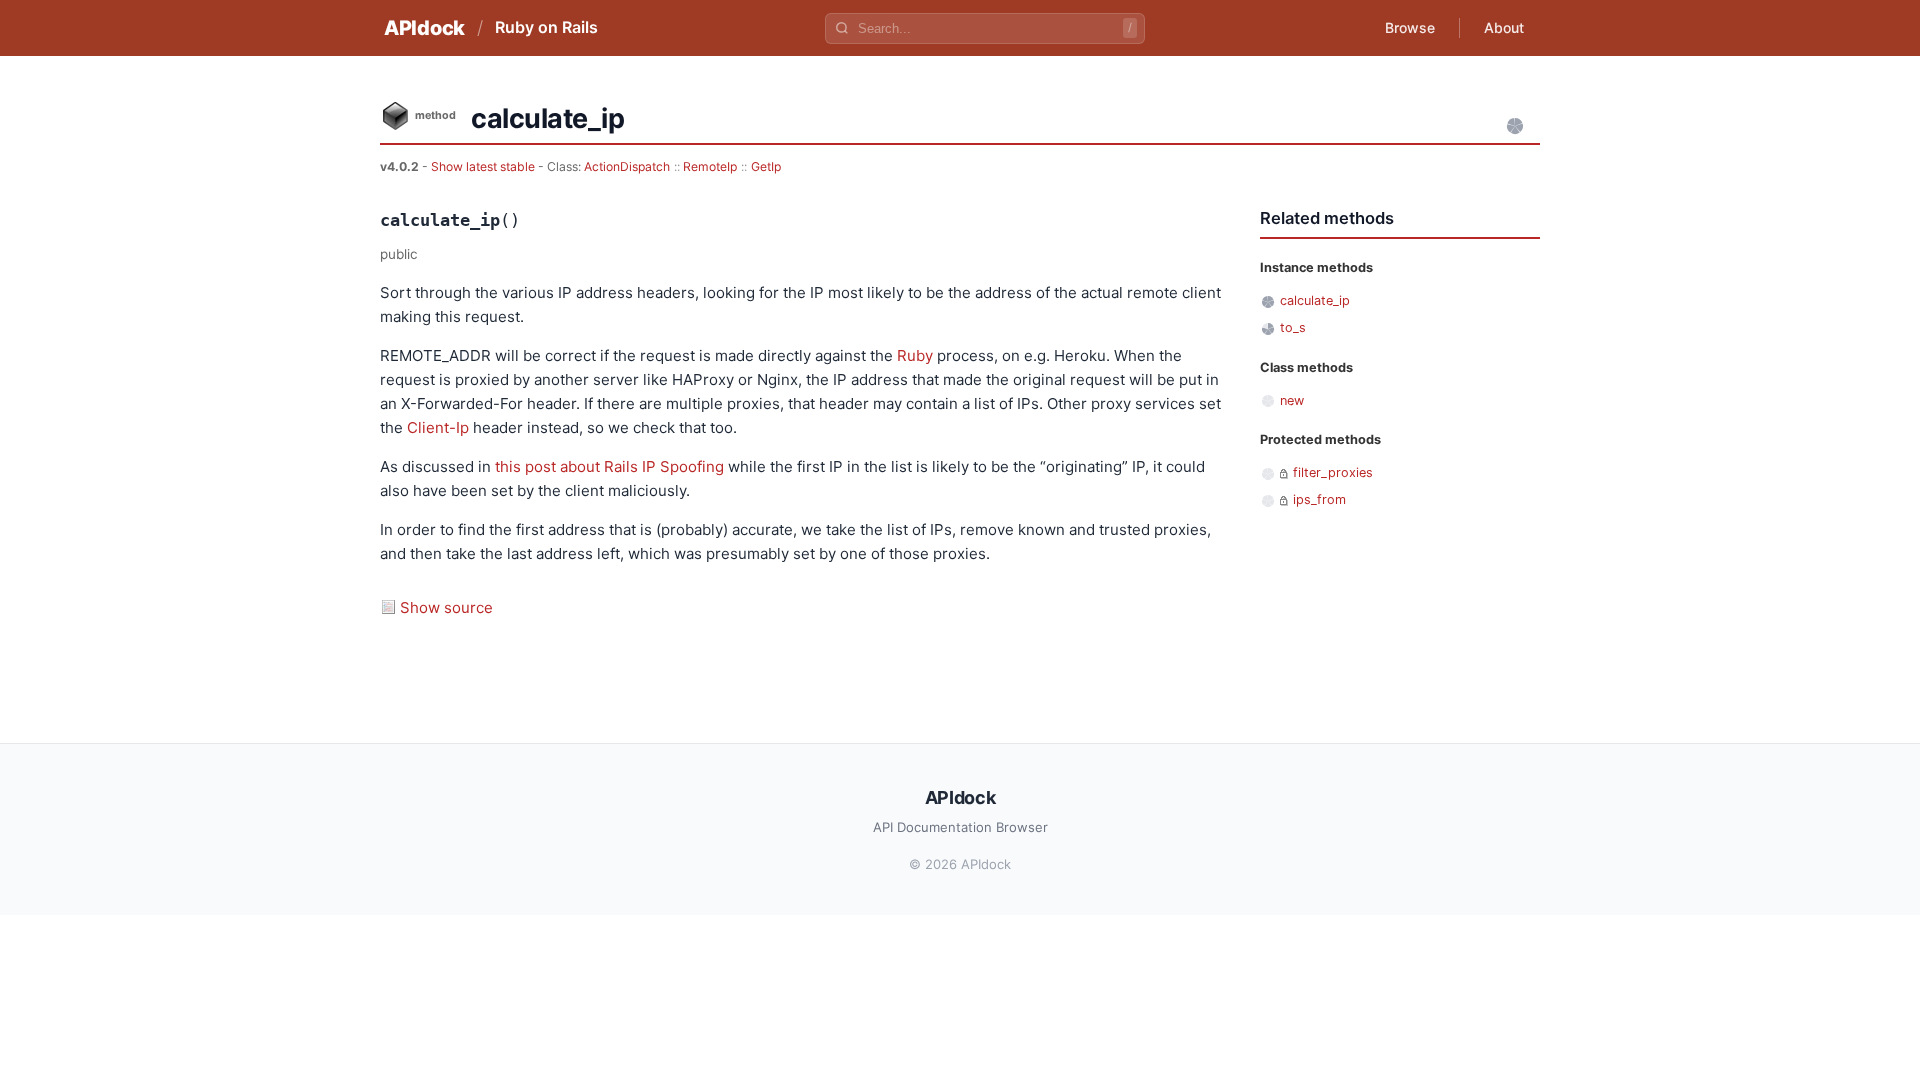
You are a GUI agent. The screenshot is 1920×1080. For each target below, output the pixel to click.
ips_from (1319, 499)
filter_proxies (1333, 472)
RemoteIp (710, 166)
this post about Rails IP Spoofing (609, 466)
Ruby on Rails (546, 27)
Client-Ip (438, 427)
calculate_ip (1315, 300)
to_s (1293, 327)
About (1504, 27)
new (1292, 400)
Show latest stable (484, 166)
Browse (1410, 27)
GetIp (766, 166)
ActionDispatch (627, 166)
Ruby (915, 355)
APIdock (424, 28)
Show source (446, 607)
